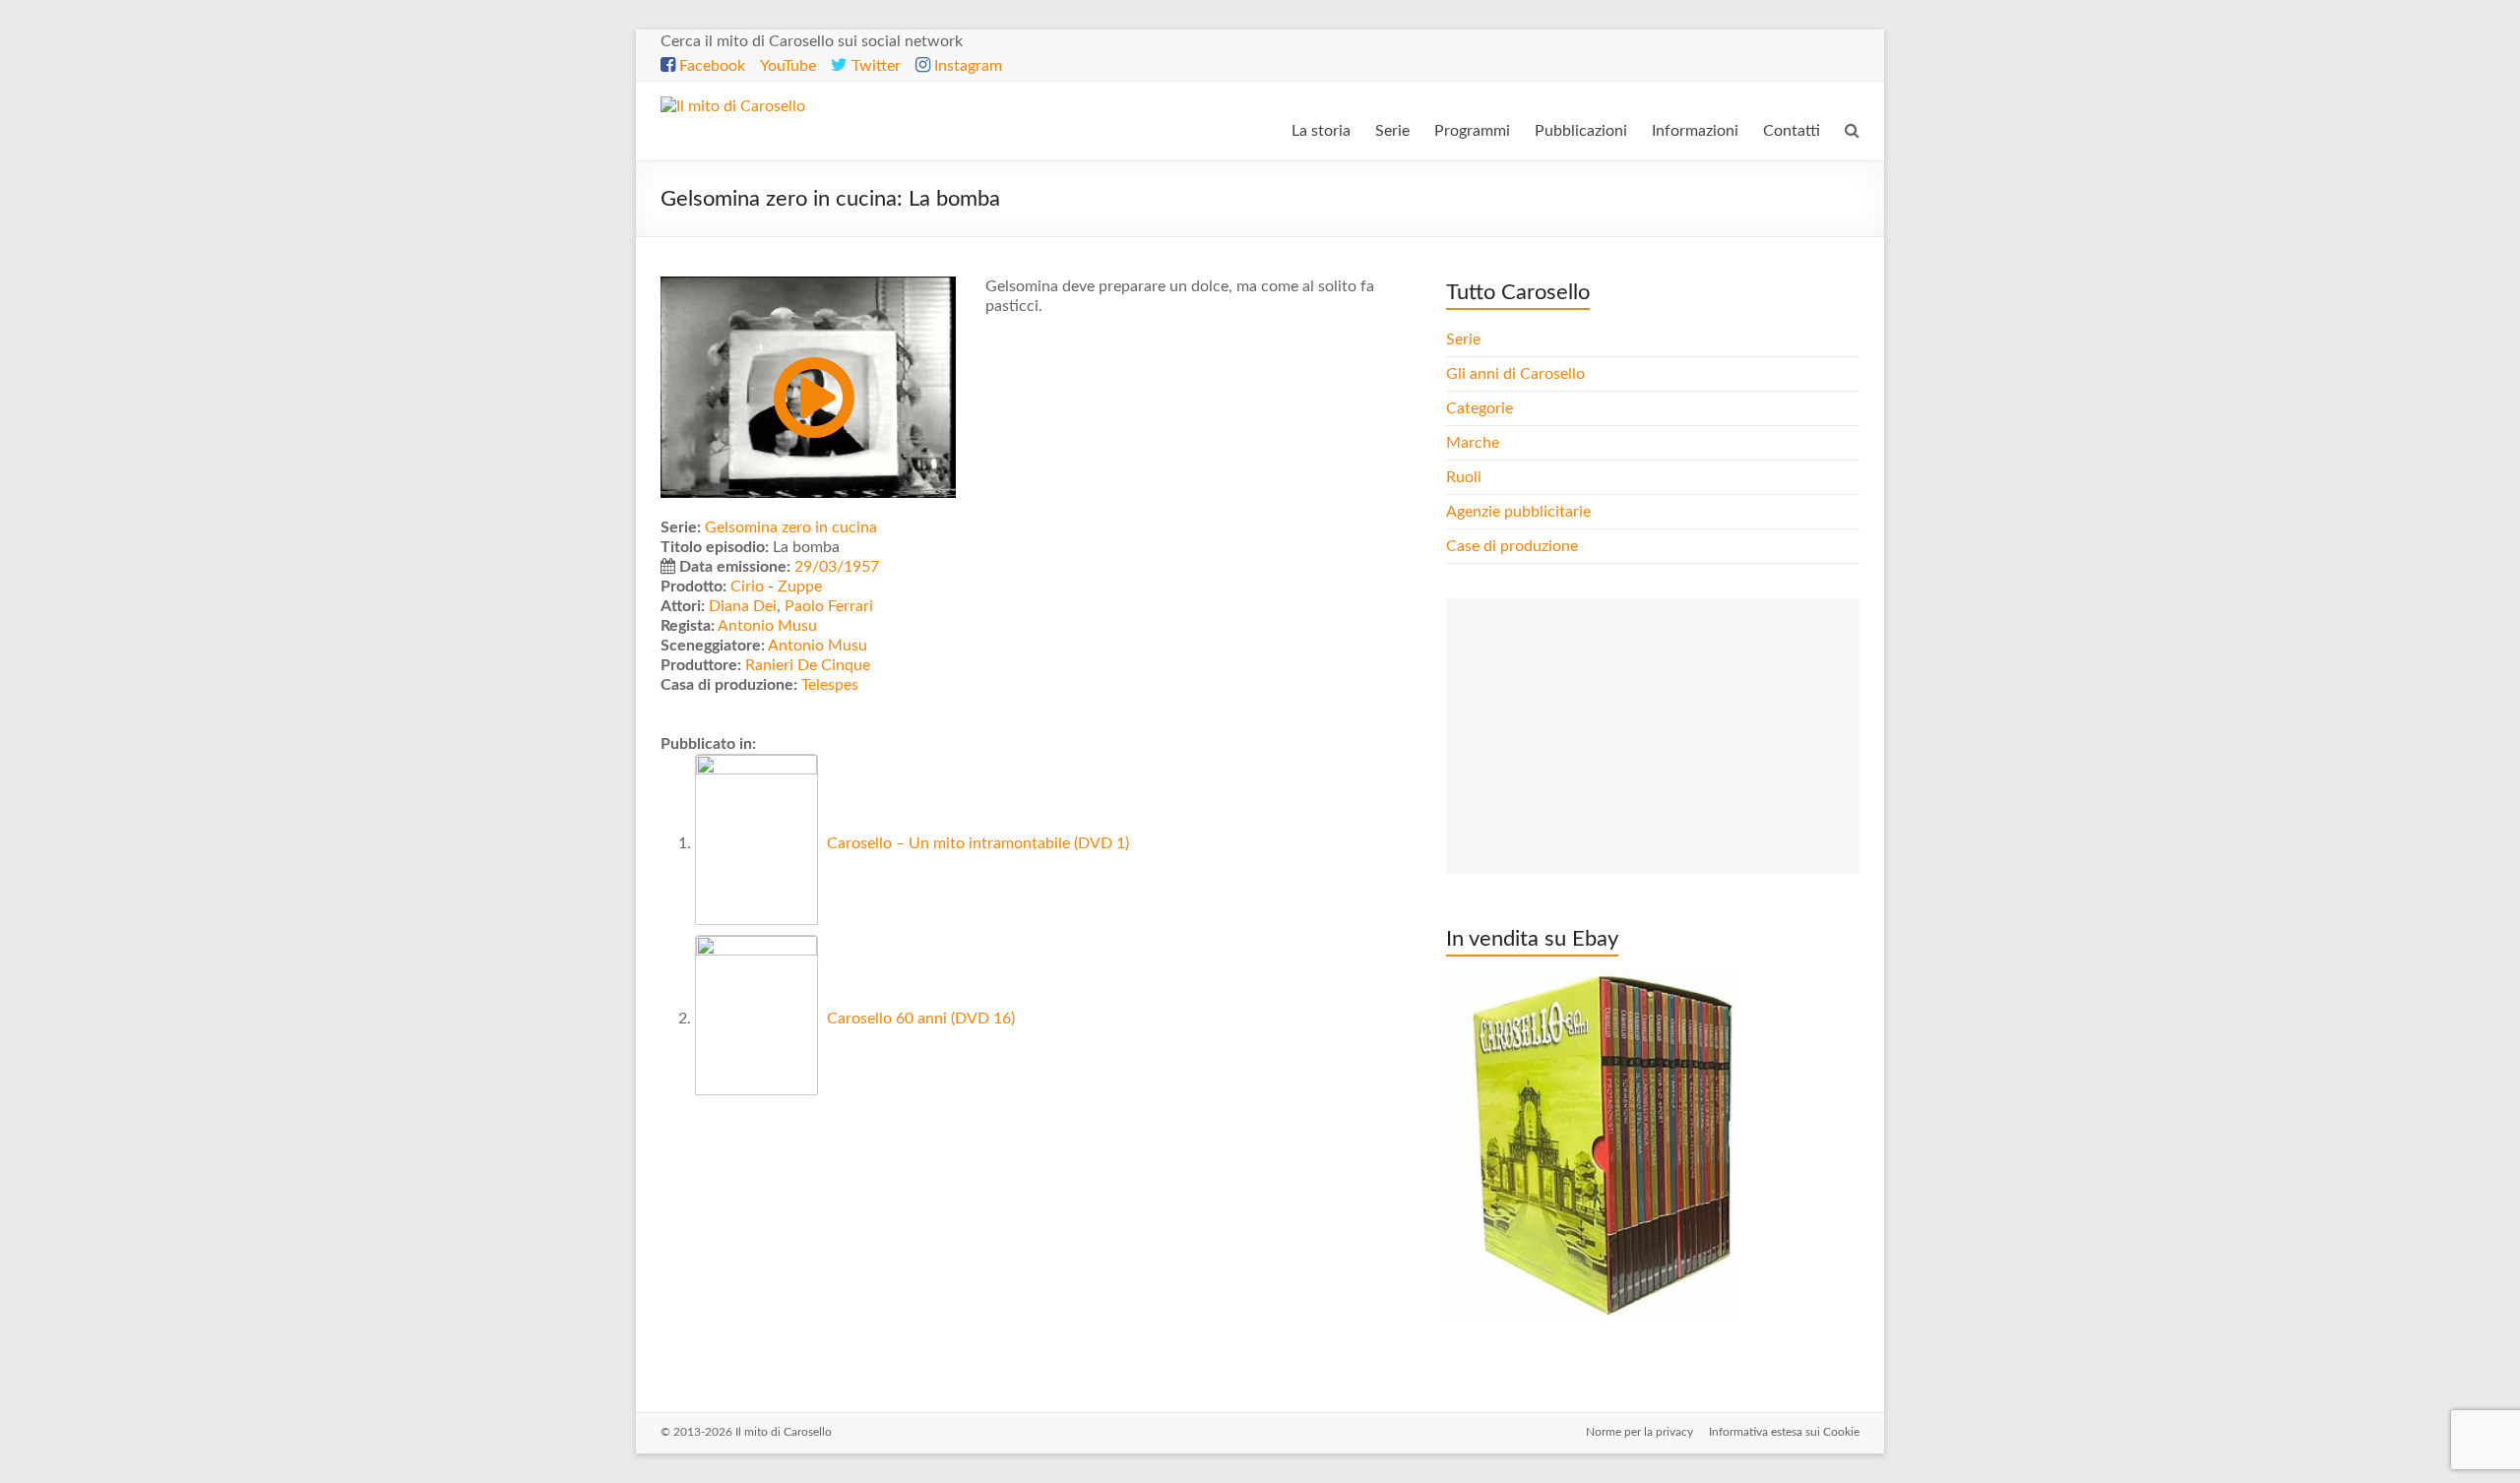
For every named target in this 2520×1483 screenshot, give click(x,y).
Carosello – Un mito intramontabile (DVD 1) (976, 843)
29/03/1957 (837, 567)
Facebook (710, 66)
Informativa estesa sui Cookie (1784, 1432)
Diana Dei (743, 606)
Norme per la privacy (1639, 1432)
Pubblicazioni (1581, 131)
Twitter (874, 66)
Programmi (1472, 131)
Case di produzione (1514, 546)
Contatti (1792, 131)
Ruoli (1464, 477)
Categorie (1481, 408)
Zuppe (800, 587)
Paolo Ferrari (829, 606)
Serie (1392, 131)
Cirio (747, 587)
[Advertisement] (1653, 736)
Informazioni (1695, 131)
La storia (1321, 131)
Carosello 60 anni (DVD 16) (919, 1019)
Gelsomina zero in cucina (791, 527)
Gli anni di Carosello (1515, 374)
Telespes (830, 685)
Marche (1473, 443)
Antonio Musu (767, 626)
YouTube (788, 66)
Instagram (966, 66)
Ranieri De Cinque (808, 665)
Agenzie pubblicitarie (1520, 512)
